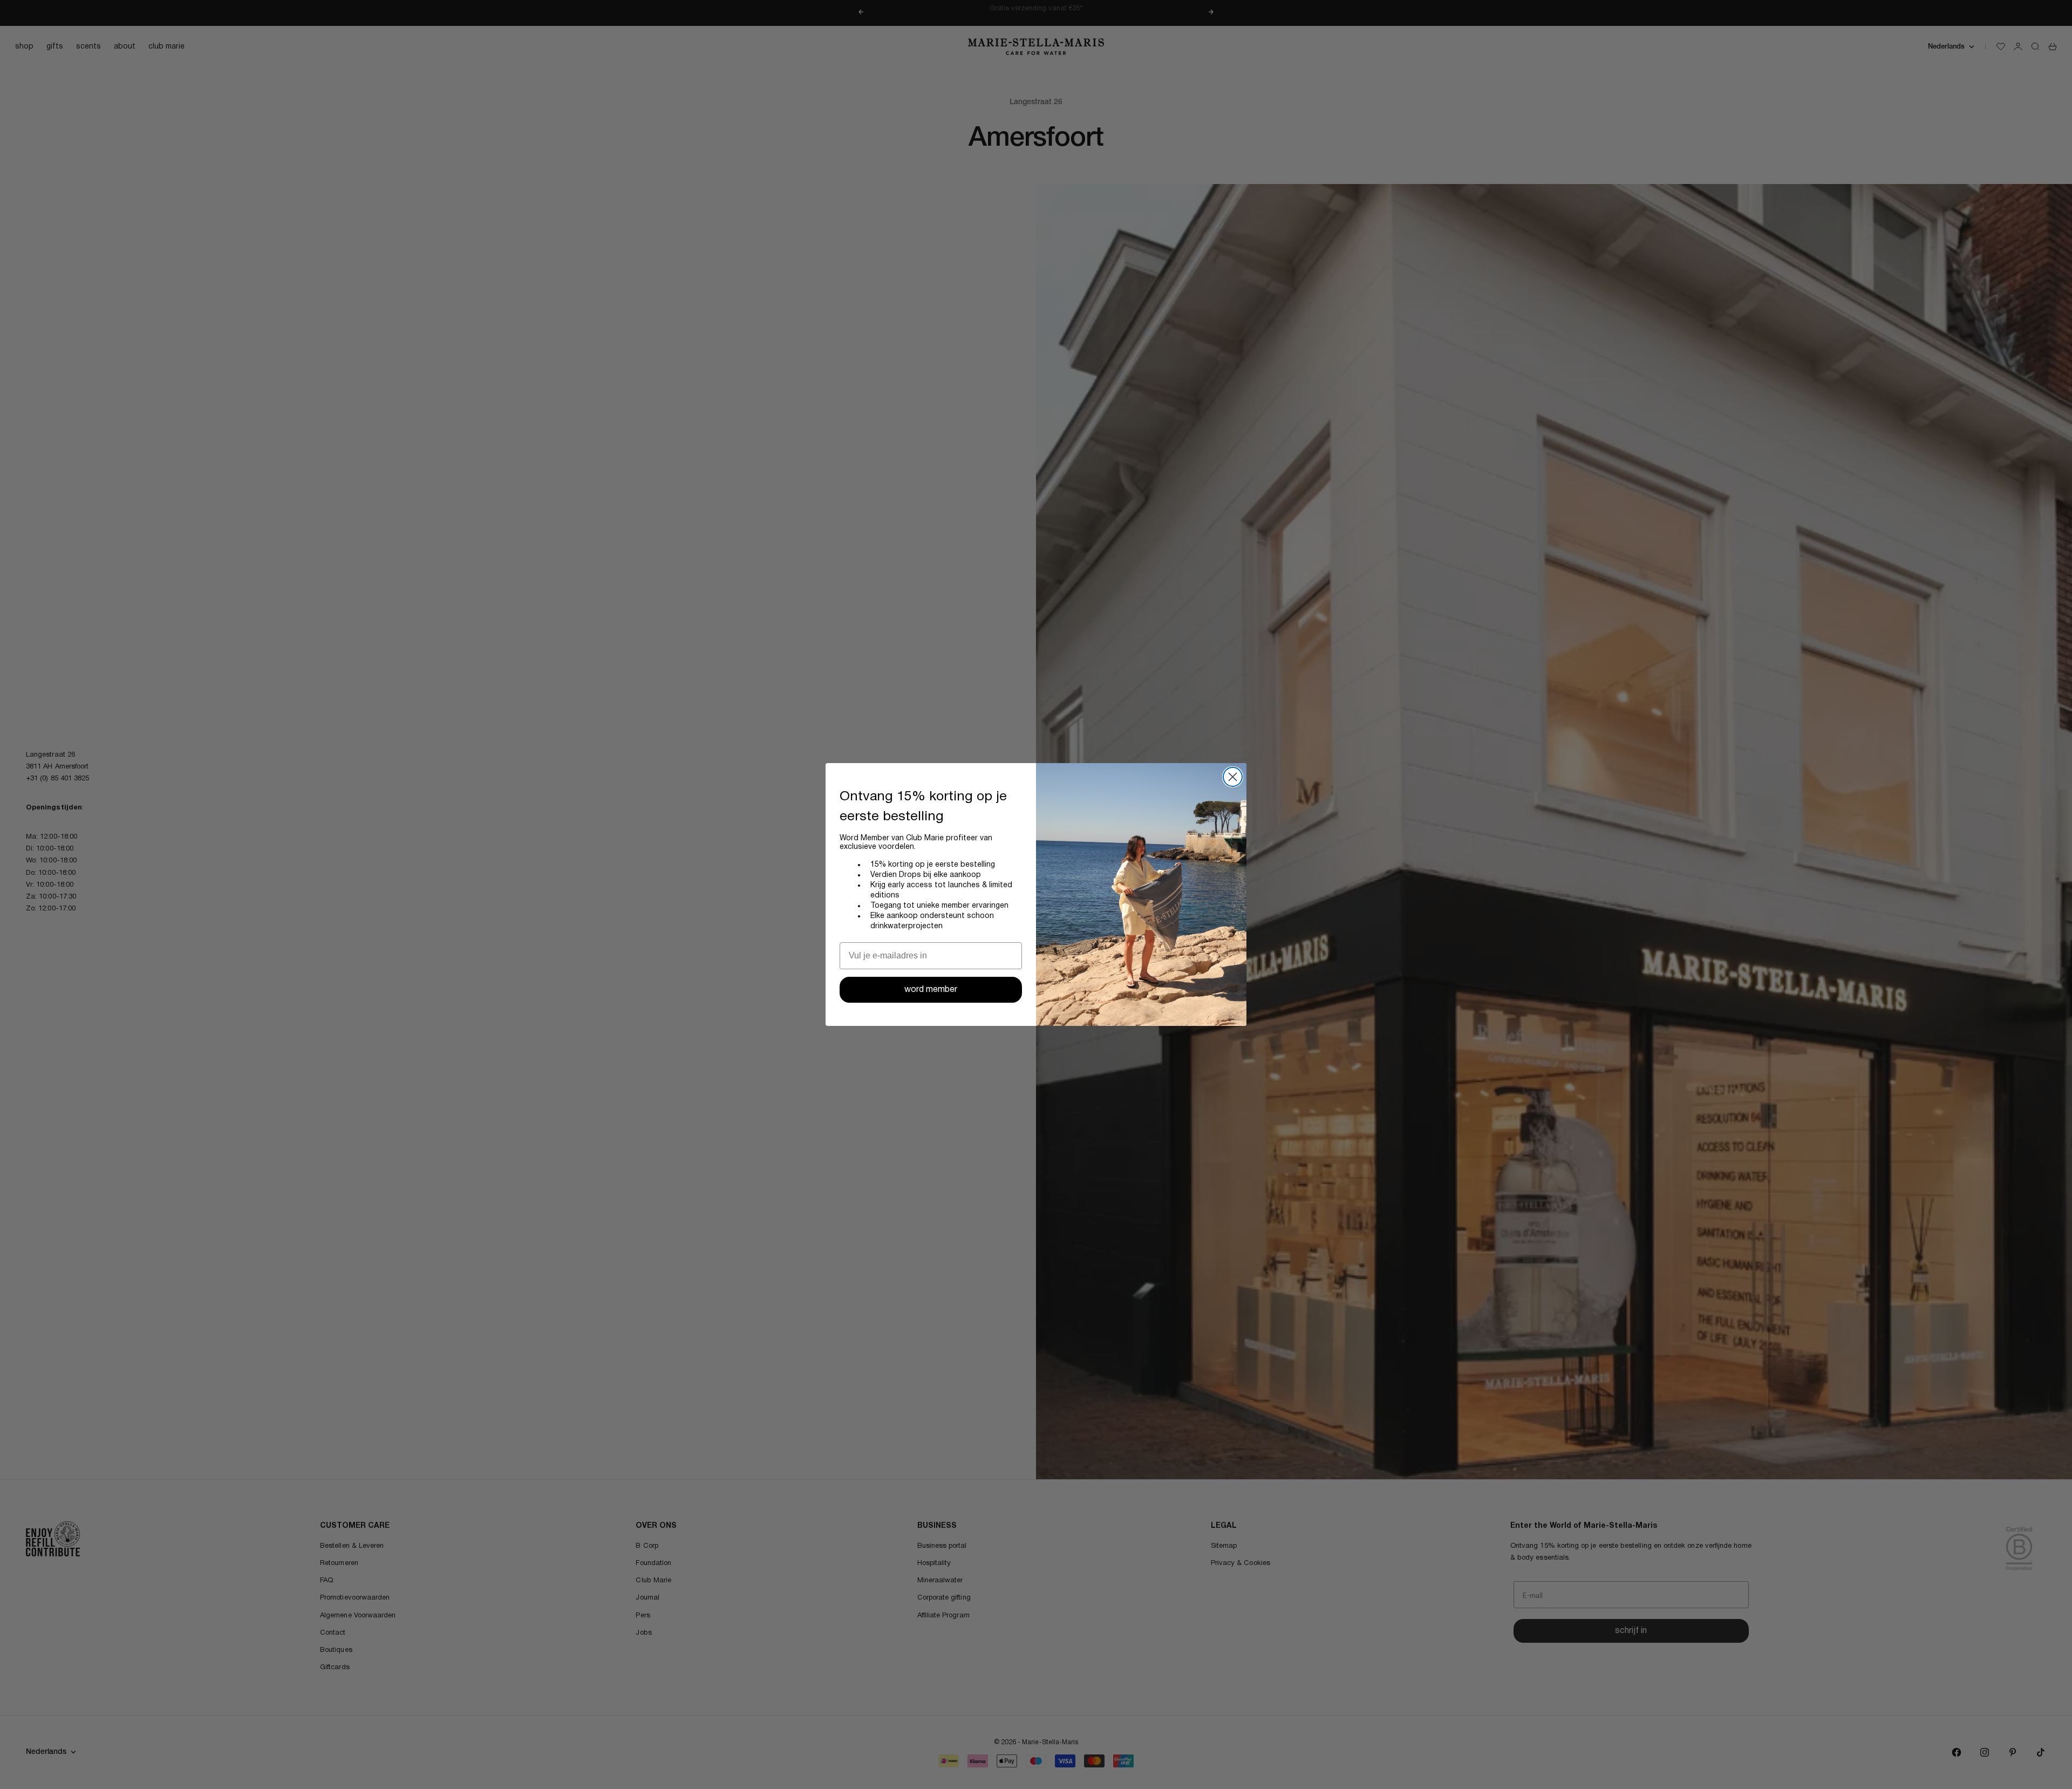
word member (931, 990)
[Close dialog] (1233, 777)
